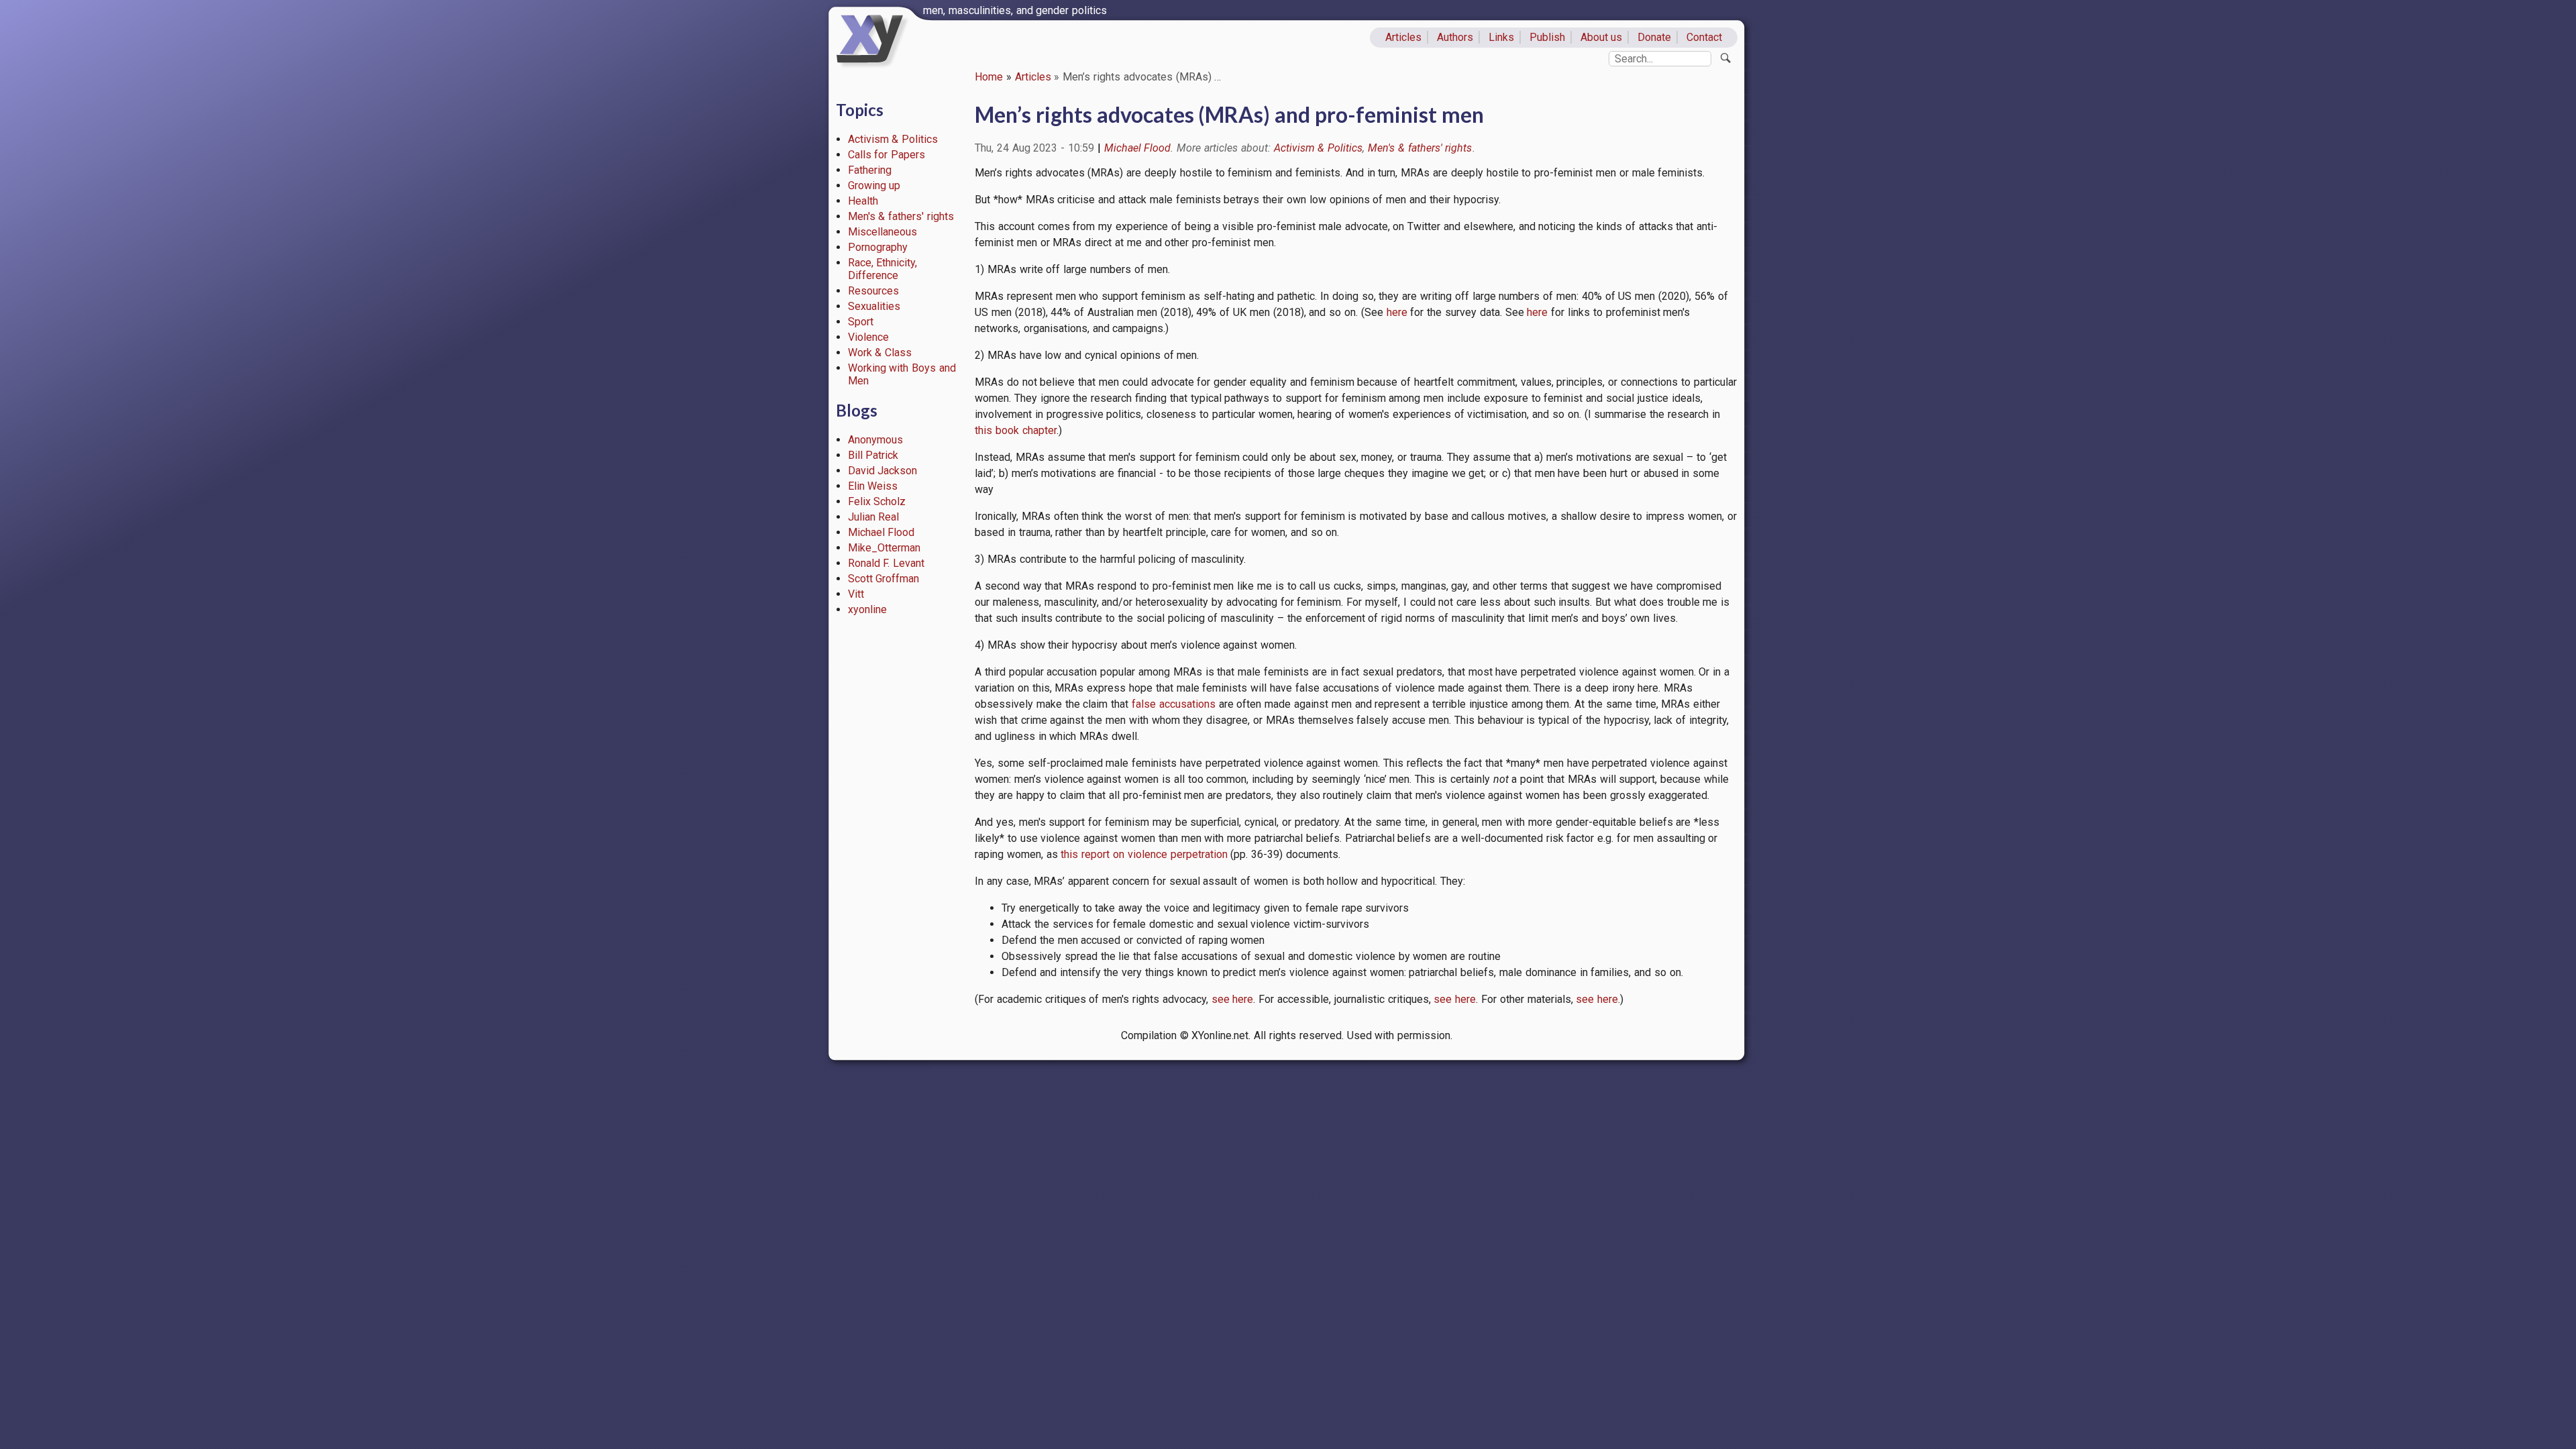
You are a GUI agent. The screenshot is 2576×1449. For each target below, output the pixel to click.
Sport (861, 322)
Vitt (856, 594)
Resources (873, 291)
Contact (1704, 37)
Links (1501, 37)
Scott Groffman (884, 579)
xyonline (867, 609)
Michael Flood (881, 532)
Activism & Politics (893, 139)
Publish (1547, 37)
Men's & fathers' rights (901, 216)
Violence (868, 337)
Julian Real (874, 517)
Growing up (874, 185)
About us (1602, 37)
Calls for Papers (887, 155)
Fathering (870, 170)
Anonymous (875, 440)
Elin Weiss (873, 486)
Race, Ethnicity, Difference (883, 269)
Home (989, 77)
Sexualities (874, 306)
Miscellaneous (882, 232)
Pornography (878, 247)
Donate (1654, 37)
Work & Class (880, 353)
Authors (1455, 37)
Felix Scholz (877, 501)
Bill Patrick (873, 455)
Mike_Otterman (884, 548)
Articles (1403, 37)
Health (863, 201)
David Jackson (883, 471)
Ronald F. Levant (887, 563)
